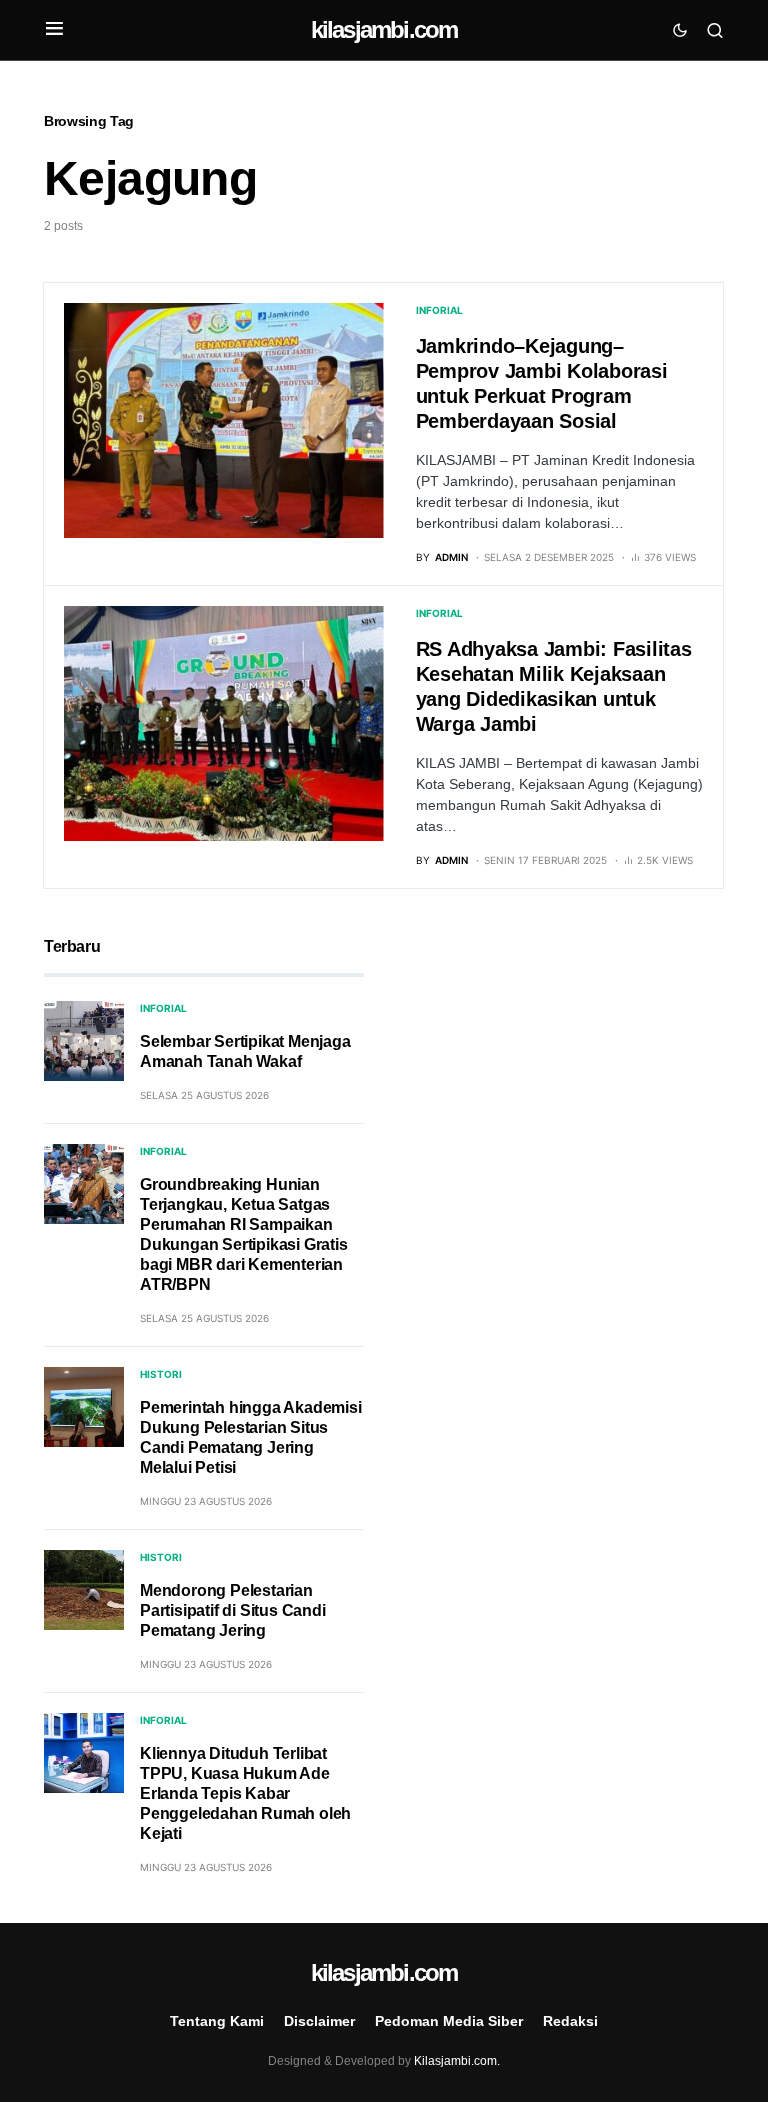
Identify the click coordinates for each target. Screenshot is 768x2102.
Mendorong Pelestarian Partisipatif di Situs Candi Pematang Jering (233, 1610)
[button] (54, 30)
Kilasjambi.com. (457, 2061)
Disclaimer (319, 2021)
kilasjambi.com (384, 29)
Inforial (439, 310)
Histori (161, 1374)
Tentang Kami (217, 2021)
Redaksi (570, 2021)
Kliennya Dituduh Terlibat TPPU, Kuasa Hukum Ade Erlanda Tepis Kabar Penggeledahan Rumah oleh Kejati (245, 1793)
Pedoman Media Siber (449, 2021)
